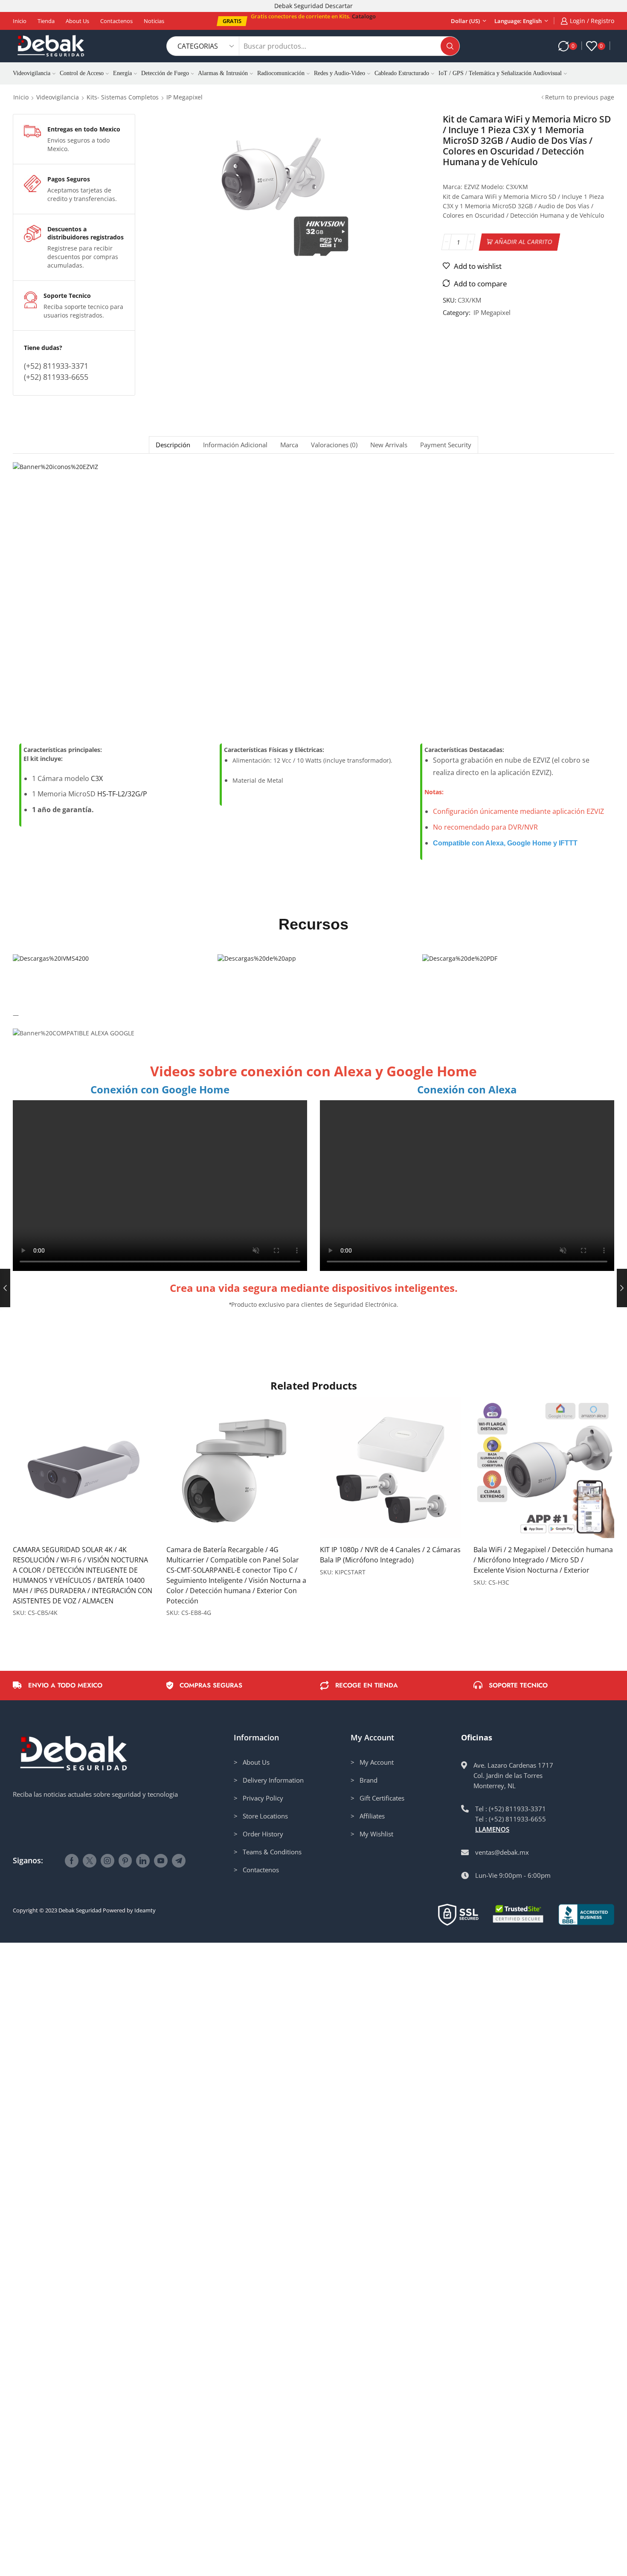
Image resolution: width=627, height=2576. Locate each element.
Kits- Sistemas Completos (123, 97)
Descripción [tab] (173, 445)
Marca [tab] (289, 445)
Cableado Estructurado (402, 73)
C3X (97, 778)
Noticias (154, 21)
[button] (232, 21)
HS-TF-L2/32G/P (122, 794)
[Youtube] (161, 1861)
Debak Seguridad (80, 1910)
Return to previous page (580, 97)
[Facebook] (72, 1861)
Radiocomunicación (281, 73)
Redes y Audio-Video (340, 73)
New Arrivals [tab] (389, 445)
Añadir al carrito (524, 242)
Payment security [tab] (446, 445)
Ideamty (145, 1910)
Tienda (46, 21)
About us (77, 21)
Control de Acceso (82, 73)
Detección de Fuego (165, 73)
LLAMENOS (492, 1829)
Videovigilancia (32, 73)
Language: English (518, 21)
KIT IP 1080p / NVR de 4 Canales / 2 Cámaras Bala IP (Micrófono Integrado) (390, 1555)
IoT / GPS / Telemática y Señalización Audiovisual (500, 73)
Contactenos (116, 21)
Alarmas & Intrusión (223, 73)
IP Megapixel (184, 97)
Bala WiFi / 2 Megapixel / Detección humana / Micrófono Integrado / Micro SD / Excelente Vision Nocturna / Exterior (543, 1560)
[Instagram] (107, 1861)
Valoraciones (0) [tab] (334, 445)
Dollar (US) (465, 21)
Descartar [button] (339, 6)
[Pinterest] (125, 1861)
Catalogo (364, 16)
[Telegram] (179, 1861)
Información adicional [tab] (235, 445)
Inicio (20, 21)
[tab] (173, 445)
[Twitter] (90, 1861)
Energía (122, 73)
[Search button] (450, 46)
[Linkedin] (143, 1861)
